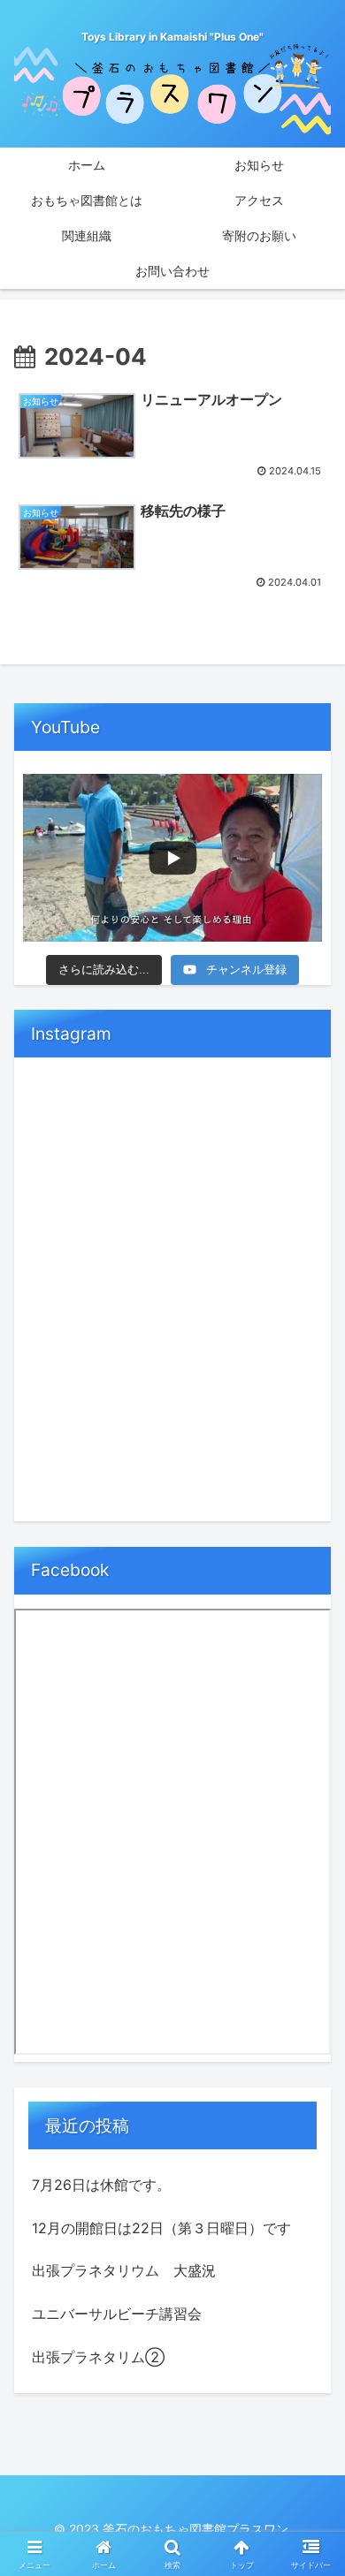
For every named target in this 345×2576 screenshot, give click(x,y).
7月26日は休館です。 (101, 2185)
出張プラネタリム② (98, 2357)
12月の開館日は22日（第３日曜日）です (161, 2228)
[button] (310, 2282)
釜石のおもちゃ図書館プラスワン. (197, 2529)
